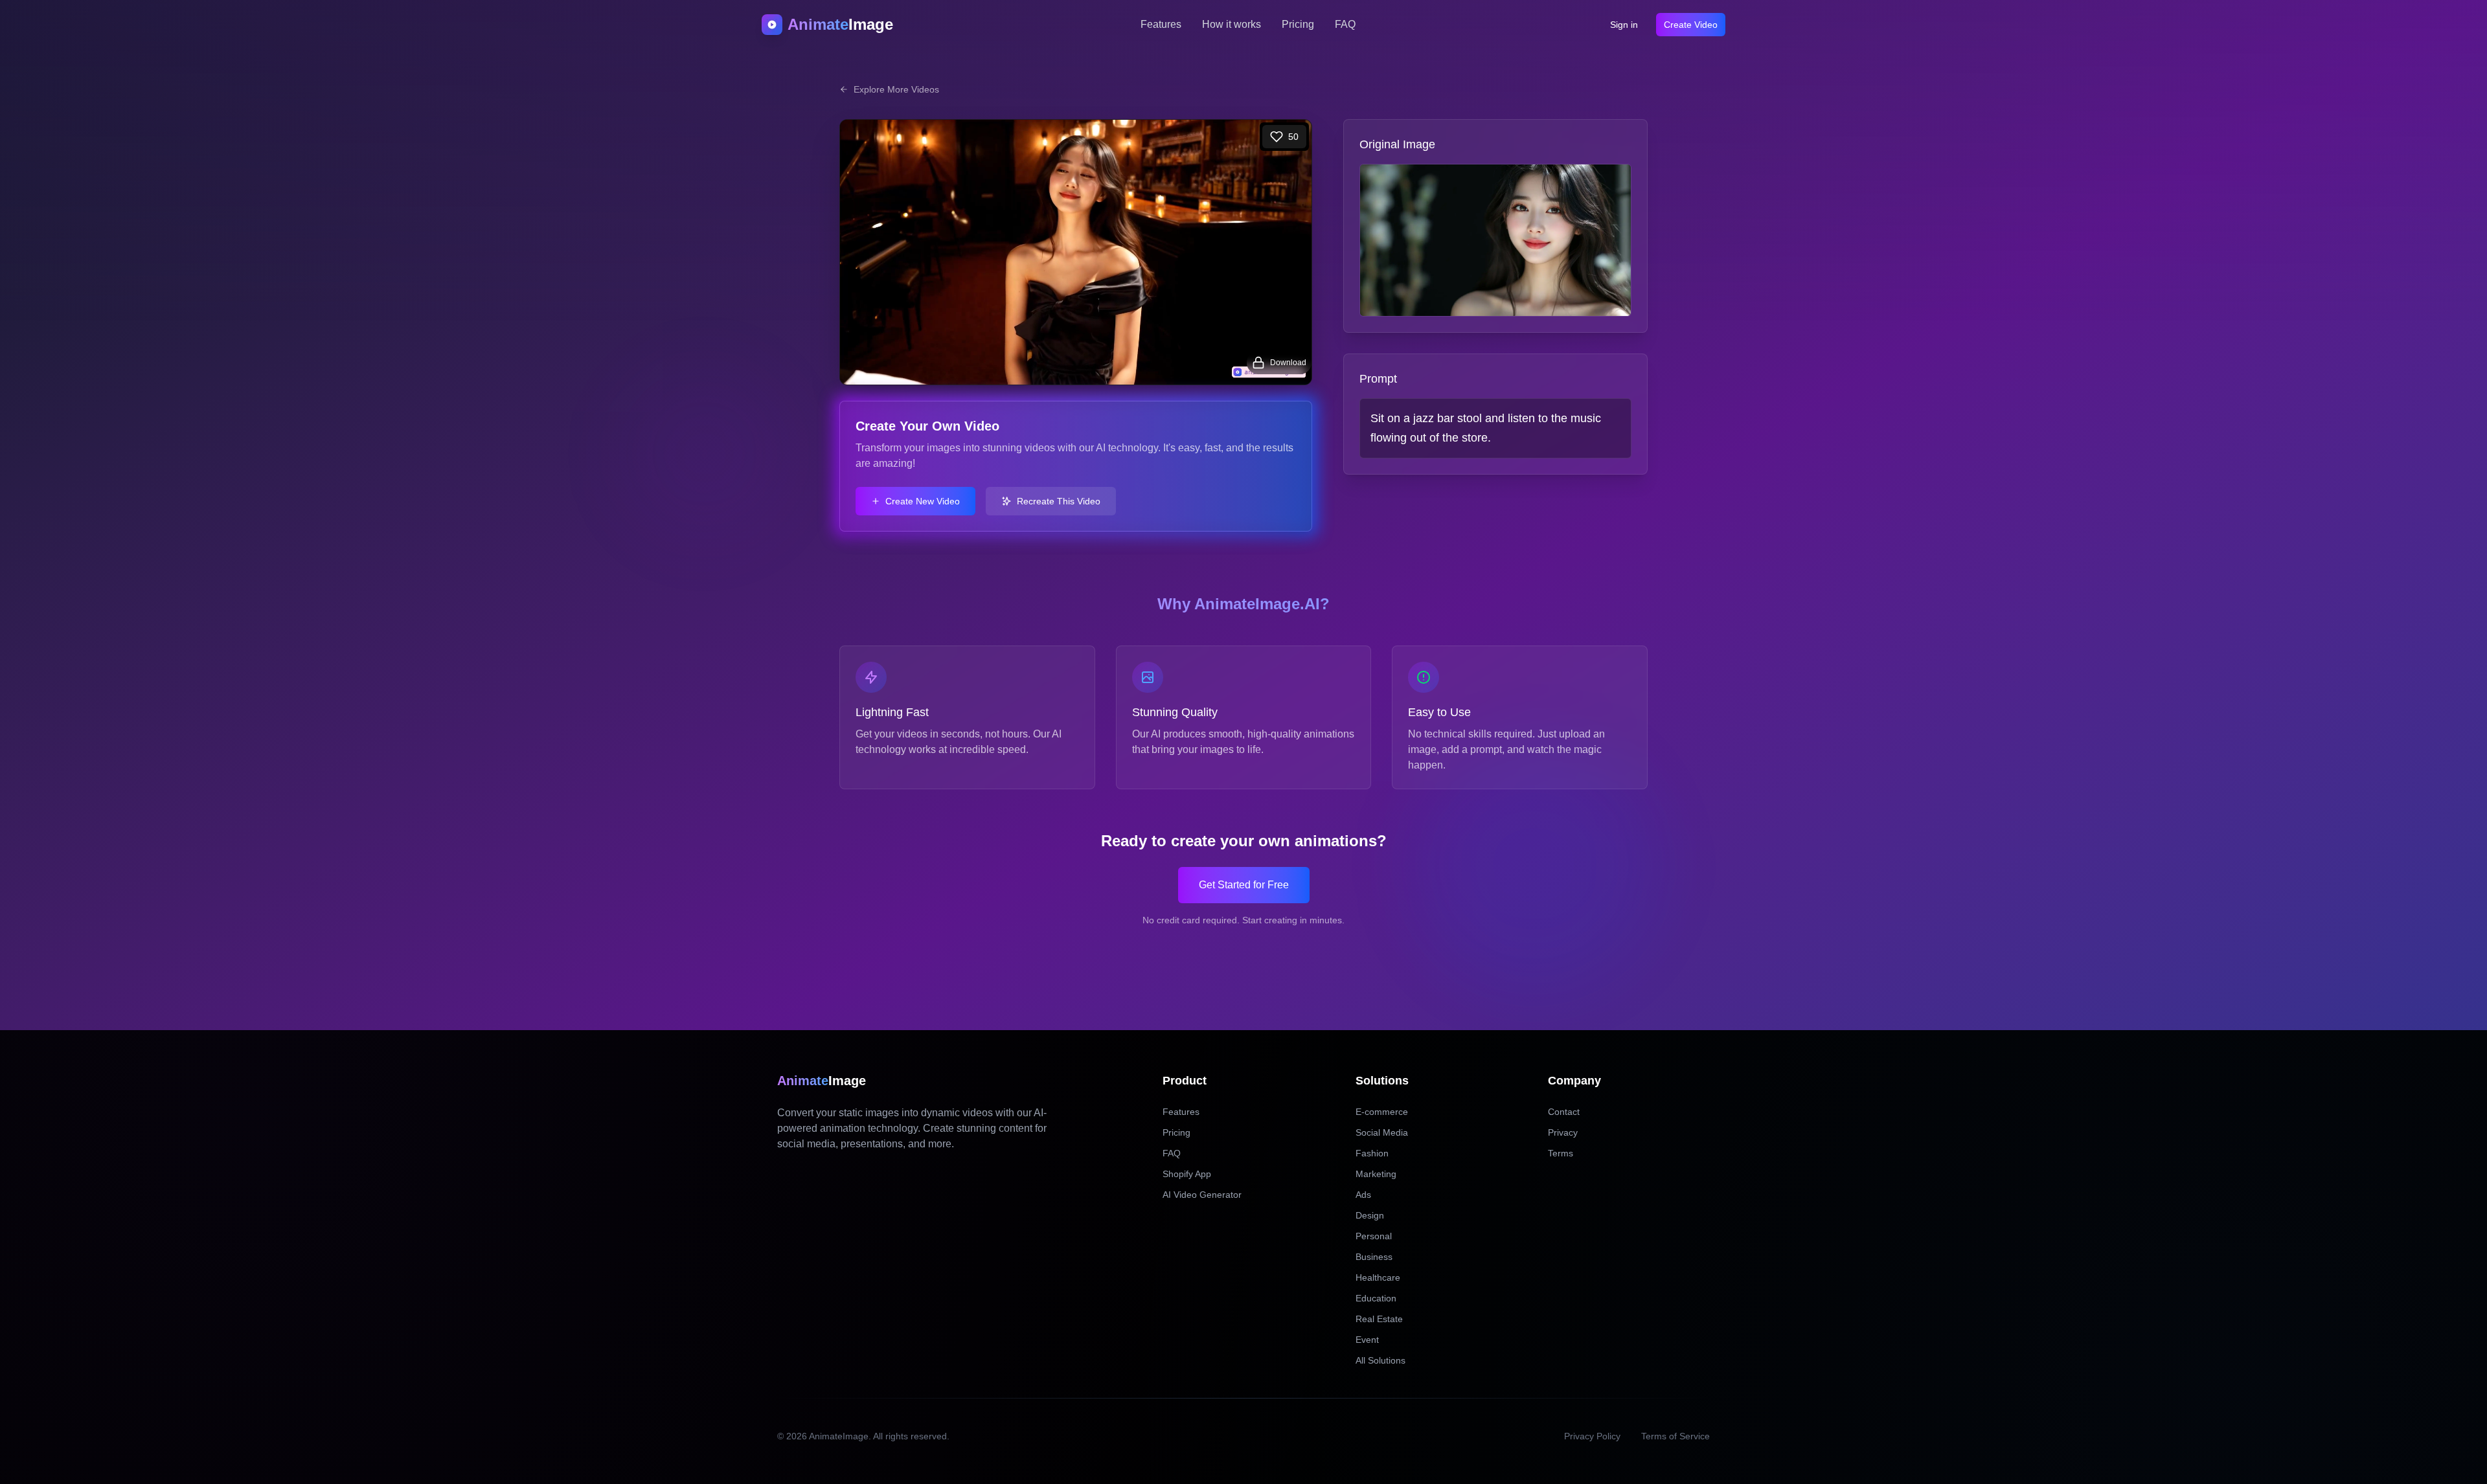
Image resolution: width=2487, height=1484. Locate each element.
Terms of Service (1675, 1436)
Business (1374, 1257)
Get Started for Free (1244, 885)
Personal (1374, 1236)
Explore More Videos (896, 89)
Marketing (1376, 1174)
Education (1376, 1298)
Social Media (1382, 1132)
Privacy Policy (1592, 1436)
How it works (1232, 24)
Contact (1564, 1112)
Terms (1561, 1153)
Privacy (1563, 1132)
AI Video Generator (1202, 1195)
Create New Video (923, 501)
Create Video (1691, 25)
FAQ (1345, 24)
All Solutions (1380, 1360)
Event (1367, 1340)
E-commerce (1382, 1112)
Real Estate (1379, 1319)
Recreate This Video (1059, 501)
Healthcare (1378, 1277)
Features (1161, 24)
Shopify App (1187, 1174)
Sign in (1624, 25)
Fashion (1372, 1153)
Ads (1363, 1195)
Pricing (1298, 24)
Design (1370, 1215)
